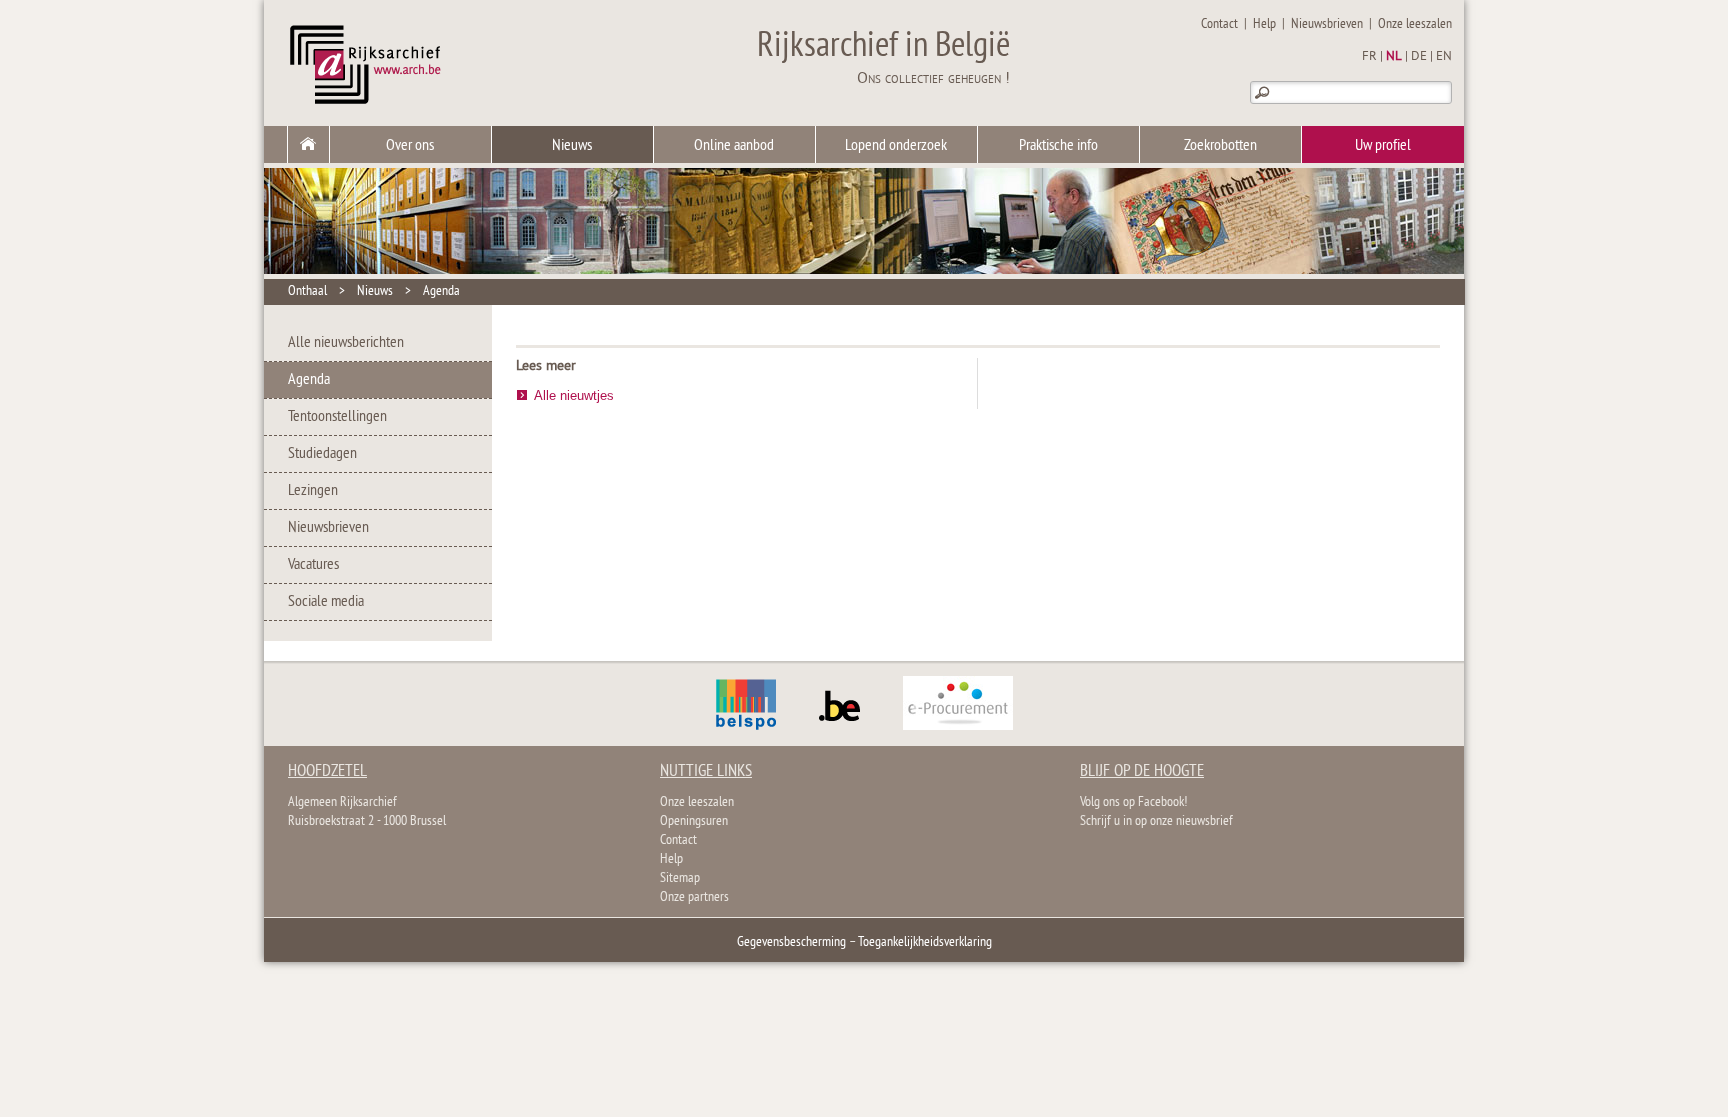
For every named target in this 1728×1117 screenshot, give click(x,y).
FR (1369, 57)
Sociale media (326, 602)
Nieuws (572, 146)
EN (1444, 57)
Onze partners (694, 897)
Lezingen (313, 491)
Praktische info (1058, 146)
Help (1264, 24)
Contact (1219, 24)
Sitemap (680, 878)
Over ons (410, 146)
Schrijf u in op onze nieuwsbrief (1156, 821)
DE (1419, 57)
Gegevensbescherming (791, 942)
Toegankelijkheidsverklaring (925, 942)
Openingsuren (694, 821)
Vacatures (313, 565)
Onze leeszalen (1415, 24)
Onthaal (307, 291)
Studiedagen (322, 454)
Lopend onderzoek (896, 146)
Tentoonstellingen (337, 417)
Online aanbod (734, 146)
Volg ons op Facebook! (1133, 802)
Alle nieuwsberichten (346, 343)
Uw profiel (1383, 146)
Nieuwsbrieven (1327, 24)
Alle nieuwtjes (574, 395)
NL (1394, 57)
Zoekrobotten (1220, 146)
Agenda (441, 291)
